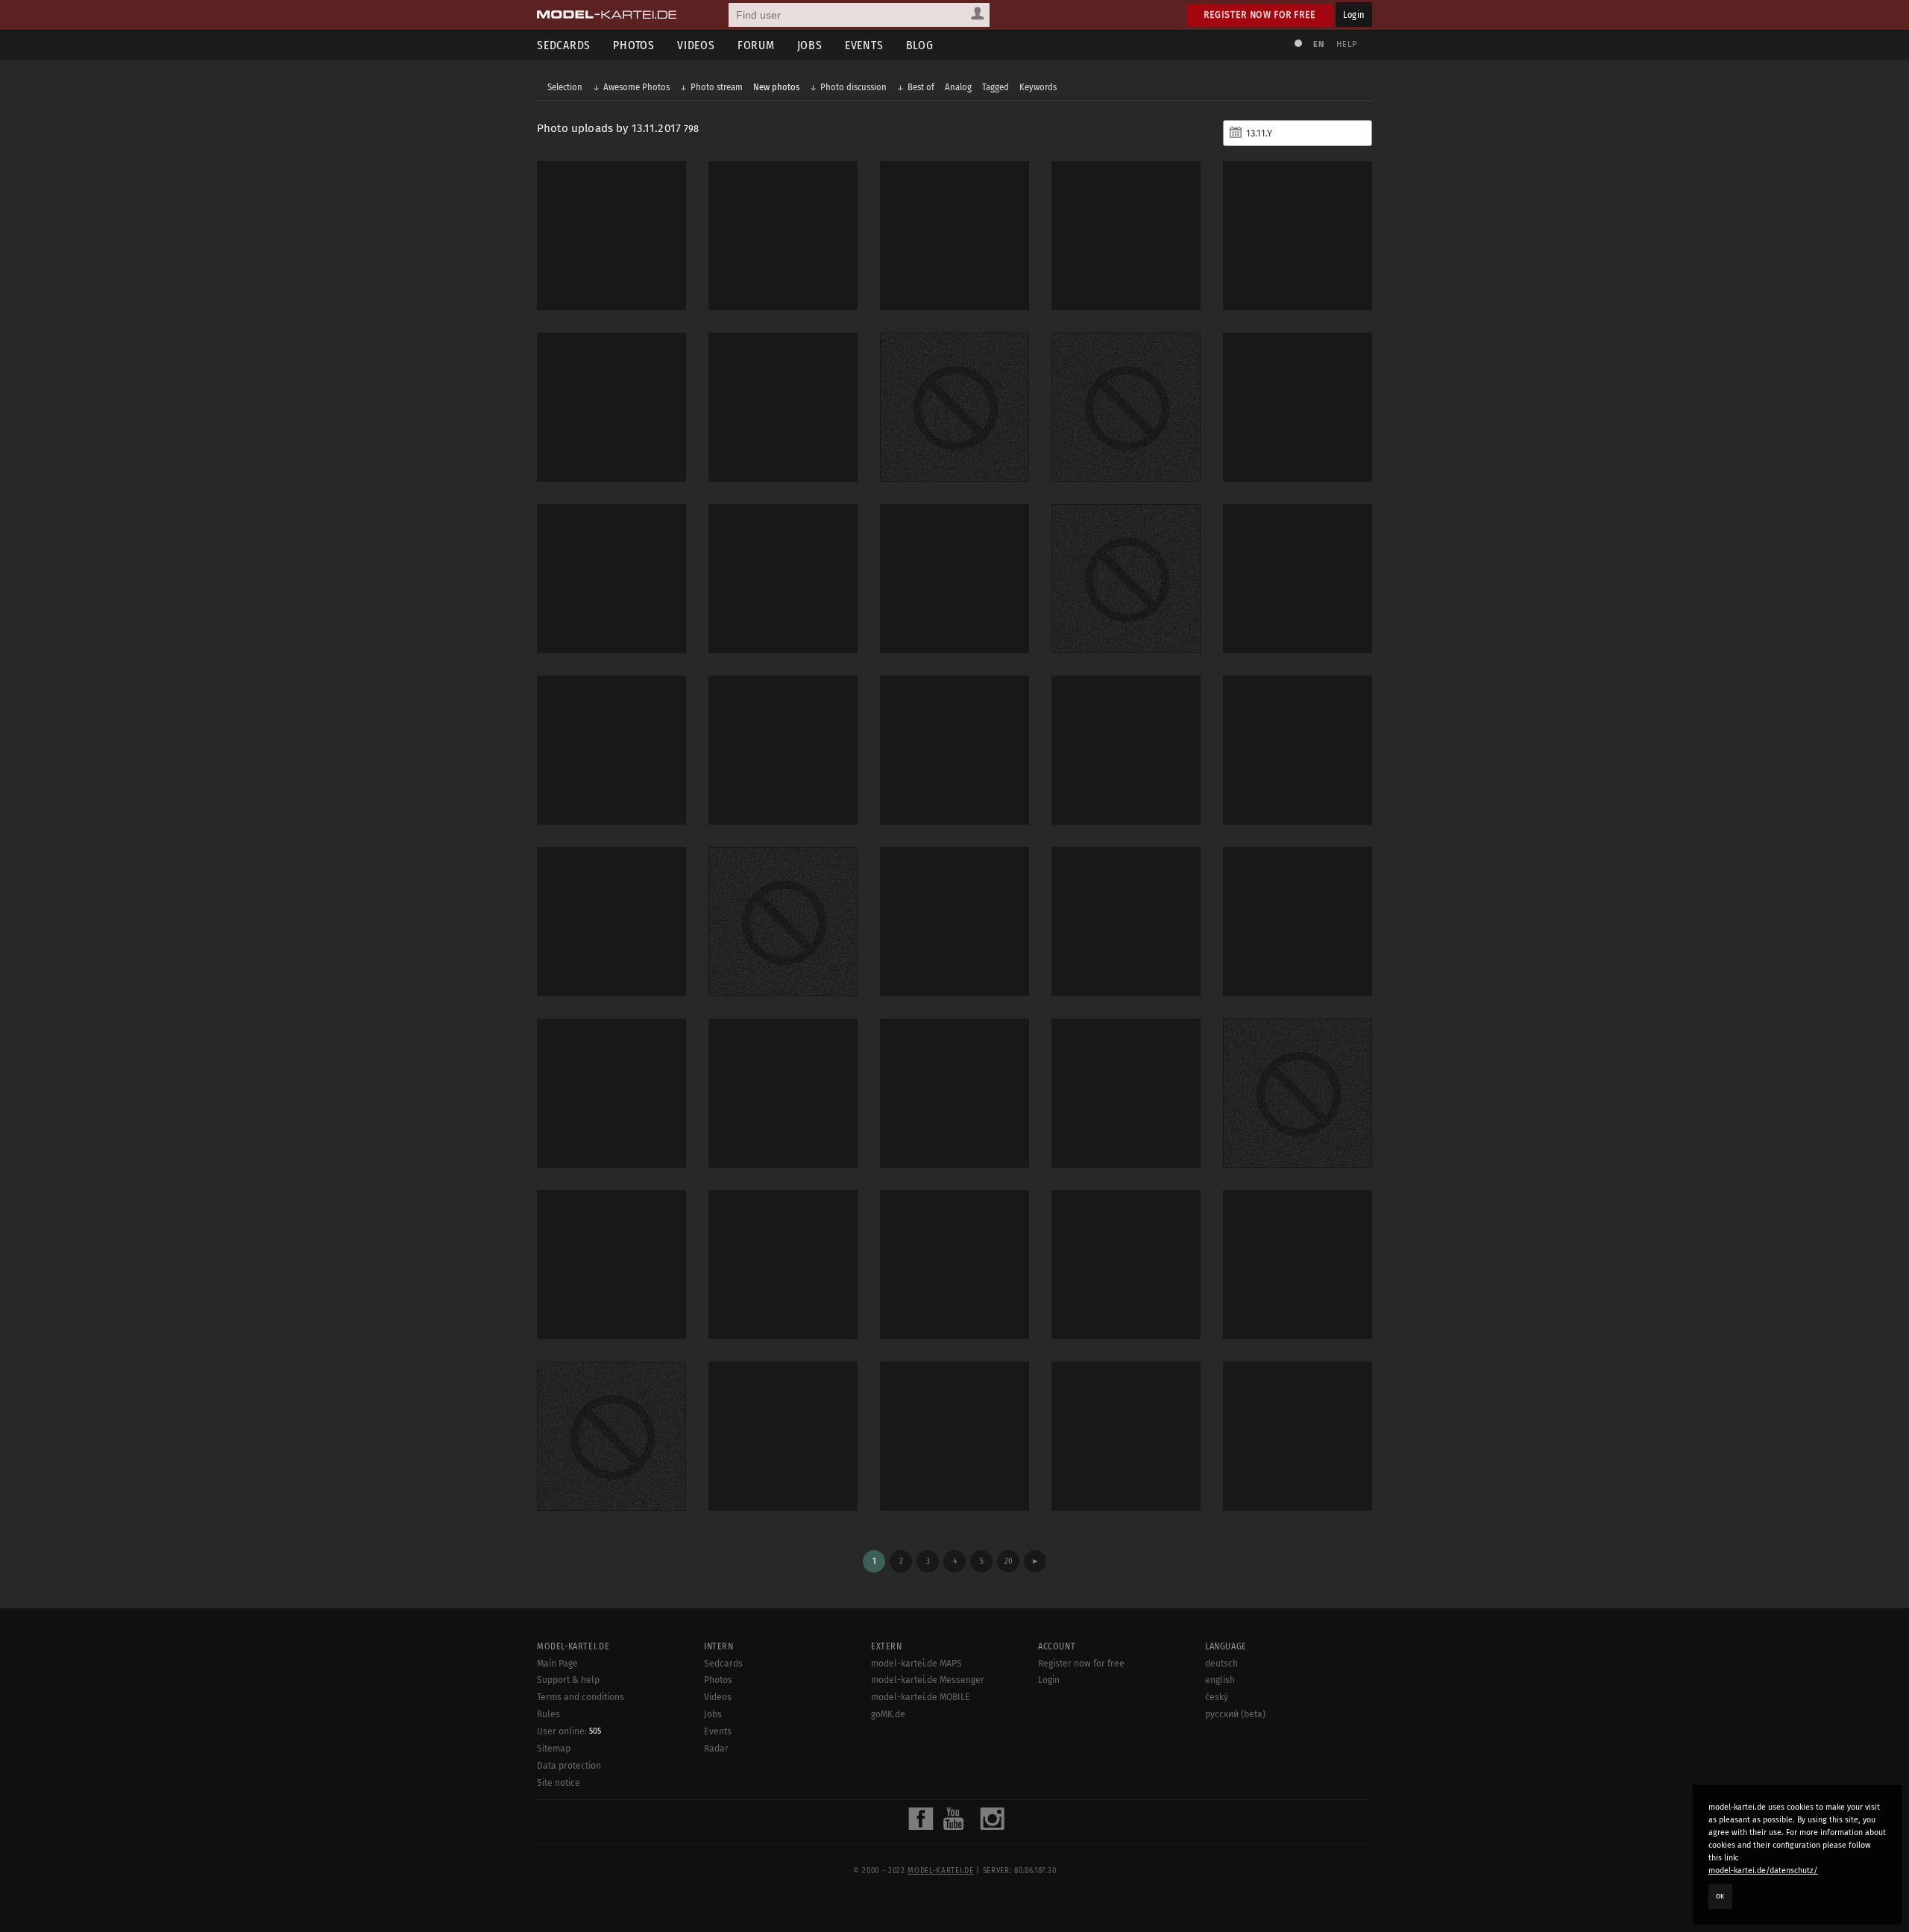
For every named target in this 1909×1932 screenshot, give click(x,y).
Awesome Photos (636, 87)
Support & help (568, 1680)
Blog (920, 45)
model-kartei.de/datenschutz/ (1763, 1870)
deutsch (1221, 1664)
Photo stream (717, 87)
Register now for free (1260, 15)
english (1220, 1680)
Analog (958, 87)
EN (1318, 44)
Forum (756, 45)
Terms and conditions (581, 1697)
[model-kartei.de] (607, 15)
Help (1347, 44)
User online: (569, 1731)
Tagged (996, 87)
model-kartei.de (940, 1871)
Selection (565, 87)
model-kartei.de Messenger (928, 1680)
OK (1720, 1896)
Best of (921, 87)
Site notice (559, 1783)
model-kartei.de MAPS (916, 1664)
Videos (696, 45)
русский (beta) (1235, 1714)
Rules (548, 1714)
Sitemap (554, 1749)
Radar (716, 1749)
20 (1009, 1561)
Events (864, 45)
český (1217, 1697)
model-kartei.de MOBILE (921, 1697)
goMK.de (888, 1714)
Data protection (569, 1766)
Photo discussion (853, 87)
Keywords (1038, 87)
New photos (776, 87)
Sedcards (564, 45)
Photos (634, 45)
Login (1354, 15)
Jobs (810, 45)
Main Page (557, 1664)
